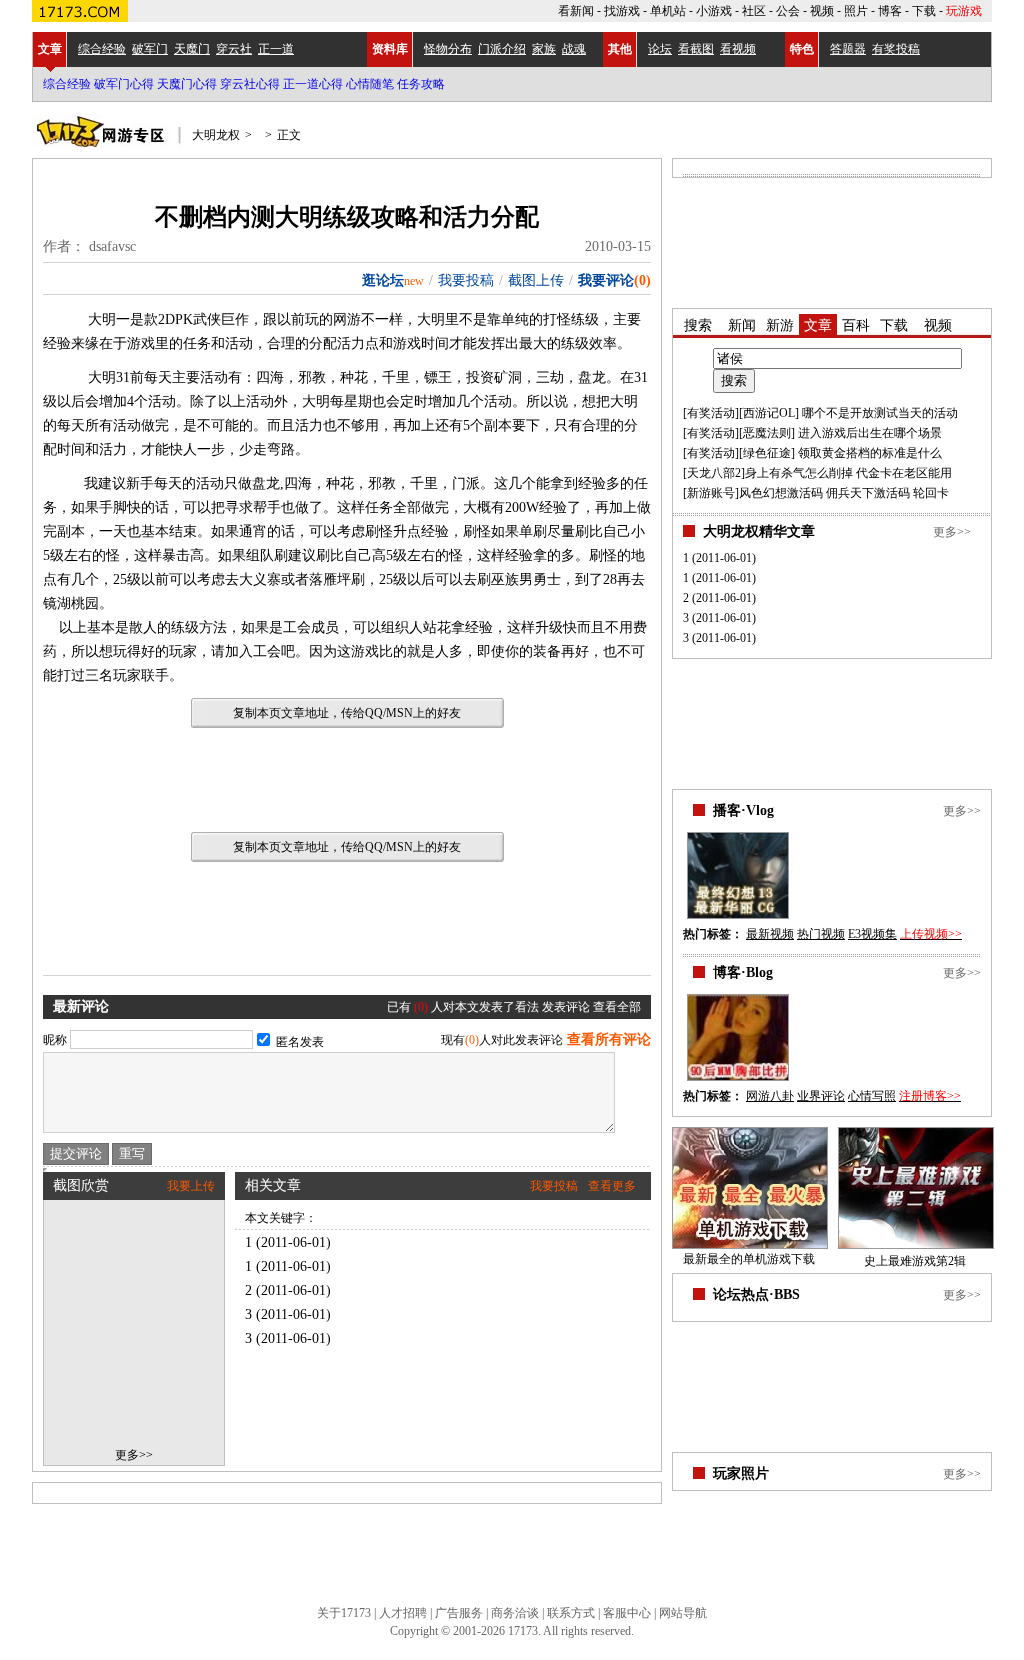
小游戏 (714, 11)
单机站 (668, 11)
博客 (890, 11)
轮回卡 (931, 493)
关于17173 (344, 1613)
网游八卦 (770, 1096)
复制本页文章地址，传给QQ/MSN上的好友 (347, 713)
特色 (802, 49)
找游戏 (622, 11)
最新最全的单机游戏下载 (749, 1259)
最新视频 (770, 934)
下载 (924, 11)
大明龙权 (216, 135)
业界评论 (821, 1096)
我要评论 (606, 280)
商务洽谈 (515, 1613)
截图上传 (536, 280)
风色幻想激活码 (781, 493)
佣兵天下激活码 (868, 493)
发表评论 (566, 1007)
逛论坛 (383, 280)
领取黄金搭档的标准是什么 (870, 453)
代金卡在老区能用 (904, 473)
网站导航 (683, 1613)
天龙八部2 (714, 473)
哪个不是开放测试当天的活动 (880, 413)
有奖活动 (711, 413)
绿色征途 (767, 453)
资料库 (390, 49)
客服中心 (627, 1613)
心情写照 (872, 1096)
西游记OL (769, 413)
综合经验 (67, 84)
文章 (50, 49)
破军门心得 (124, 84)
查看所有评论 (609, 1039)
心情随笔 (370, 84)
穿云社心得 (250, 84)
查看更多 (612, 1186)
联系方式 (571, 1613)
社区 (754, 11)
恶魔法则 (767, 433)
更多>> (134, 1455)
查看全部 (617, 1007)
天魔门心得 (187, 84)
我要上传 (191, 1186)
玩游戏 (964, 11)
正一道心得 (313, 84)
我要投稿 (466, 280)
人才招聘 (403, 1613)
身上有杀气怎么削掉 (799, 473)
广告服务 (459, 1613)
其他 (620, 49)
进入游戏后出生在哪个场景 (870, 433)
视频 (822, 11)
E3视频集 (872, 934)
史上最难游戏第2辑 (915, 1261)
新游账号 (711, 493)
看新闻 (576, 11)
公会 (788, 11)
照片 (856, 11)
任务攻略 (421, 84)
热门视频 (821, 934)
